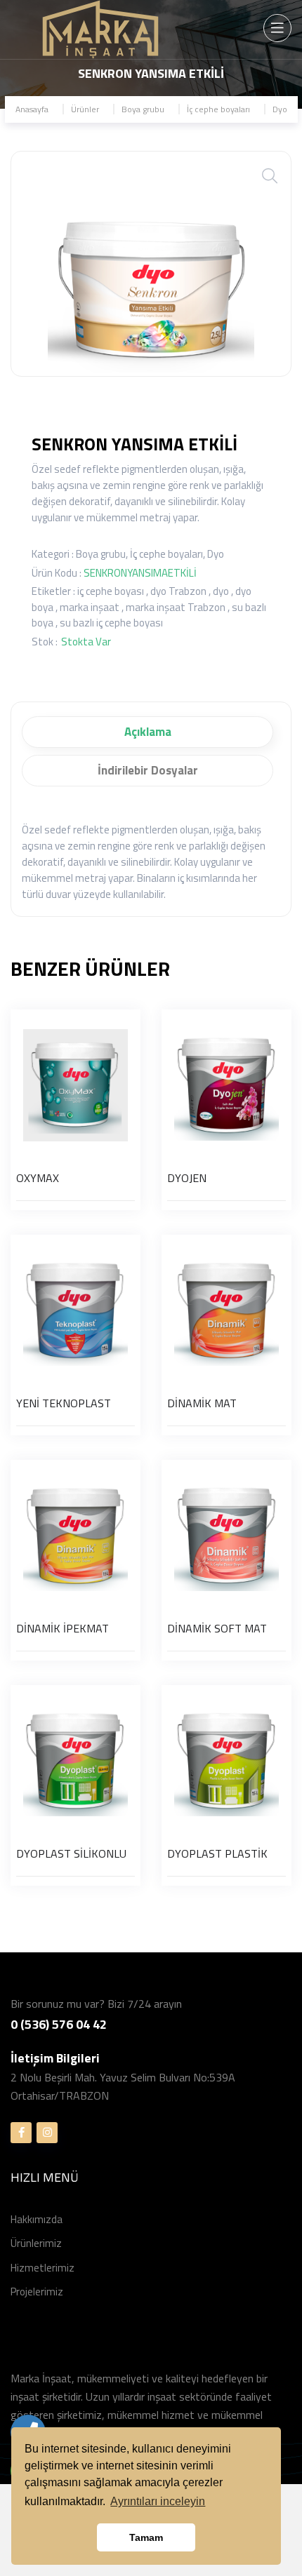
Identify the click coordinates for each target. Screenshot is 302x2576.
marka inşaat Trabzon (176, 607)
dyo (221, 591)
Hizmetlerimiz (42, 2268)
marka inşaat (90, 607)
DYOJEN (187, 1178)
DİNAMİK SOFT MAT (217, 1628)
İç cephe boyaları (218, 109)
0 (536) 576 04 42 (59, 2024)
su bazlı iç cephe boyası (111, 623)
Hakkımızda (37, 2219)
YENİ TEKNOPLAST (64, 1403)
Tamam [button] (146, 2537)
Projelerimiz (37, 2292)
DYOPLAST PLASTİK (217, 1853)
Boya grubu (143, 109)
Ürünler (85, 109)
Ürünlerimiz (36, 2243)
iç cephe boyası (111, 591)
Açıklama (148, 732)
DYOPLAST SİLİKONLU (71, 1853)
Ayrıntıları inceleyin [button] (158, 2501)
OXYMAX (38, 1178)
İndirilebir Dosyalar (148, 770)
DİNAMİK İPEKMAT (63, 1628)
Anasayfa (32, 109)
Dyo (280, 109)
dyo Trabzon (178, 591)
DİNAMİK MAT (202, 1403)
